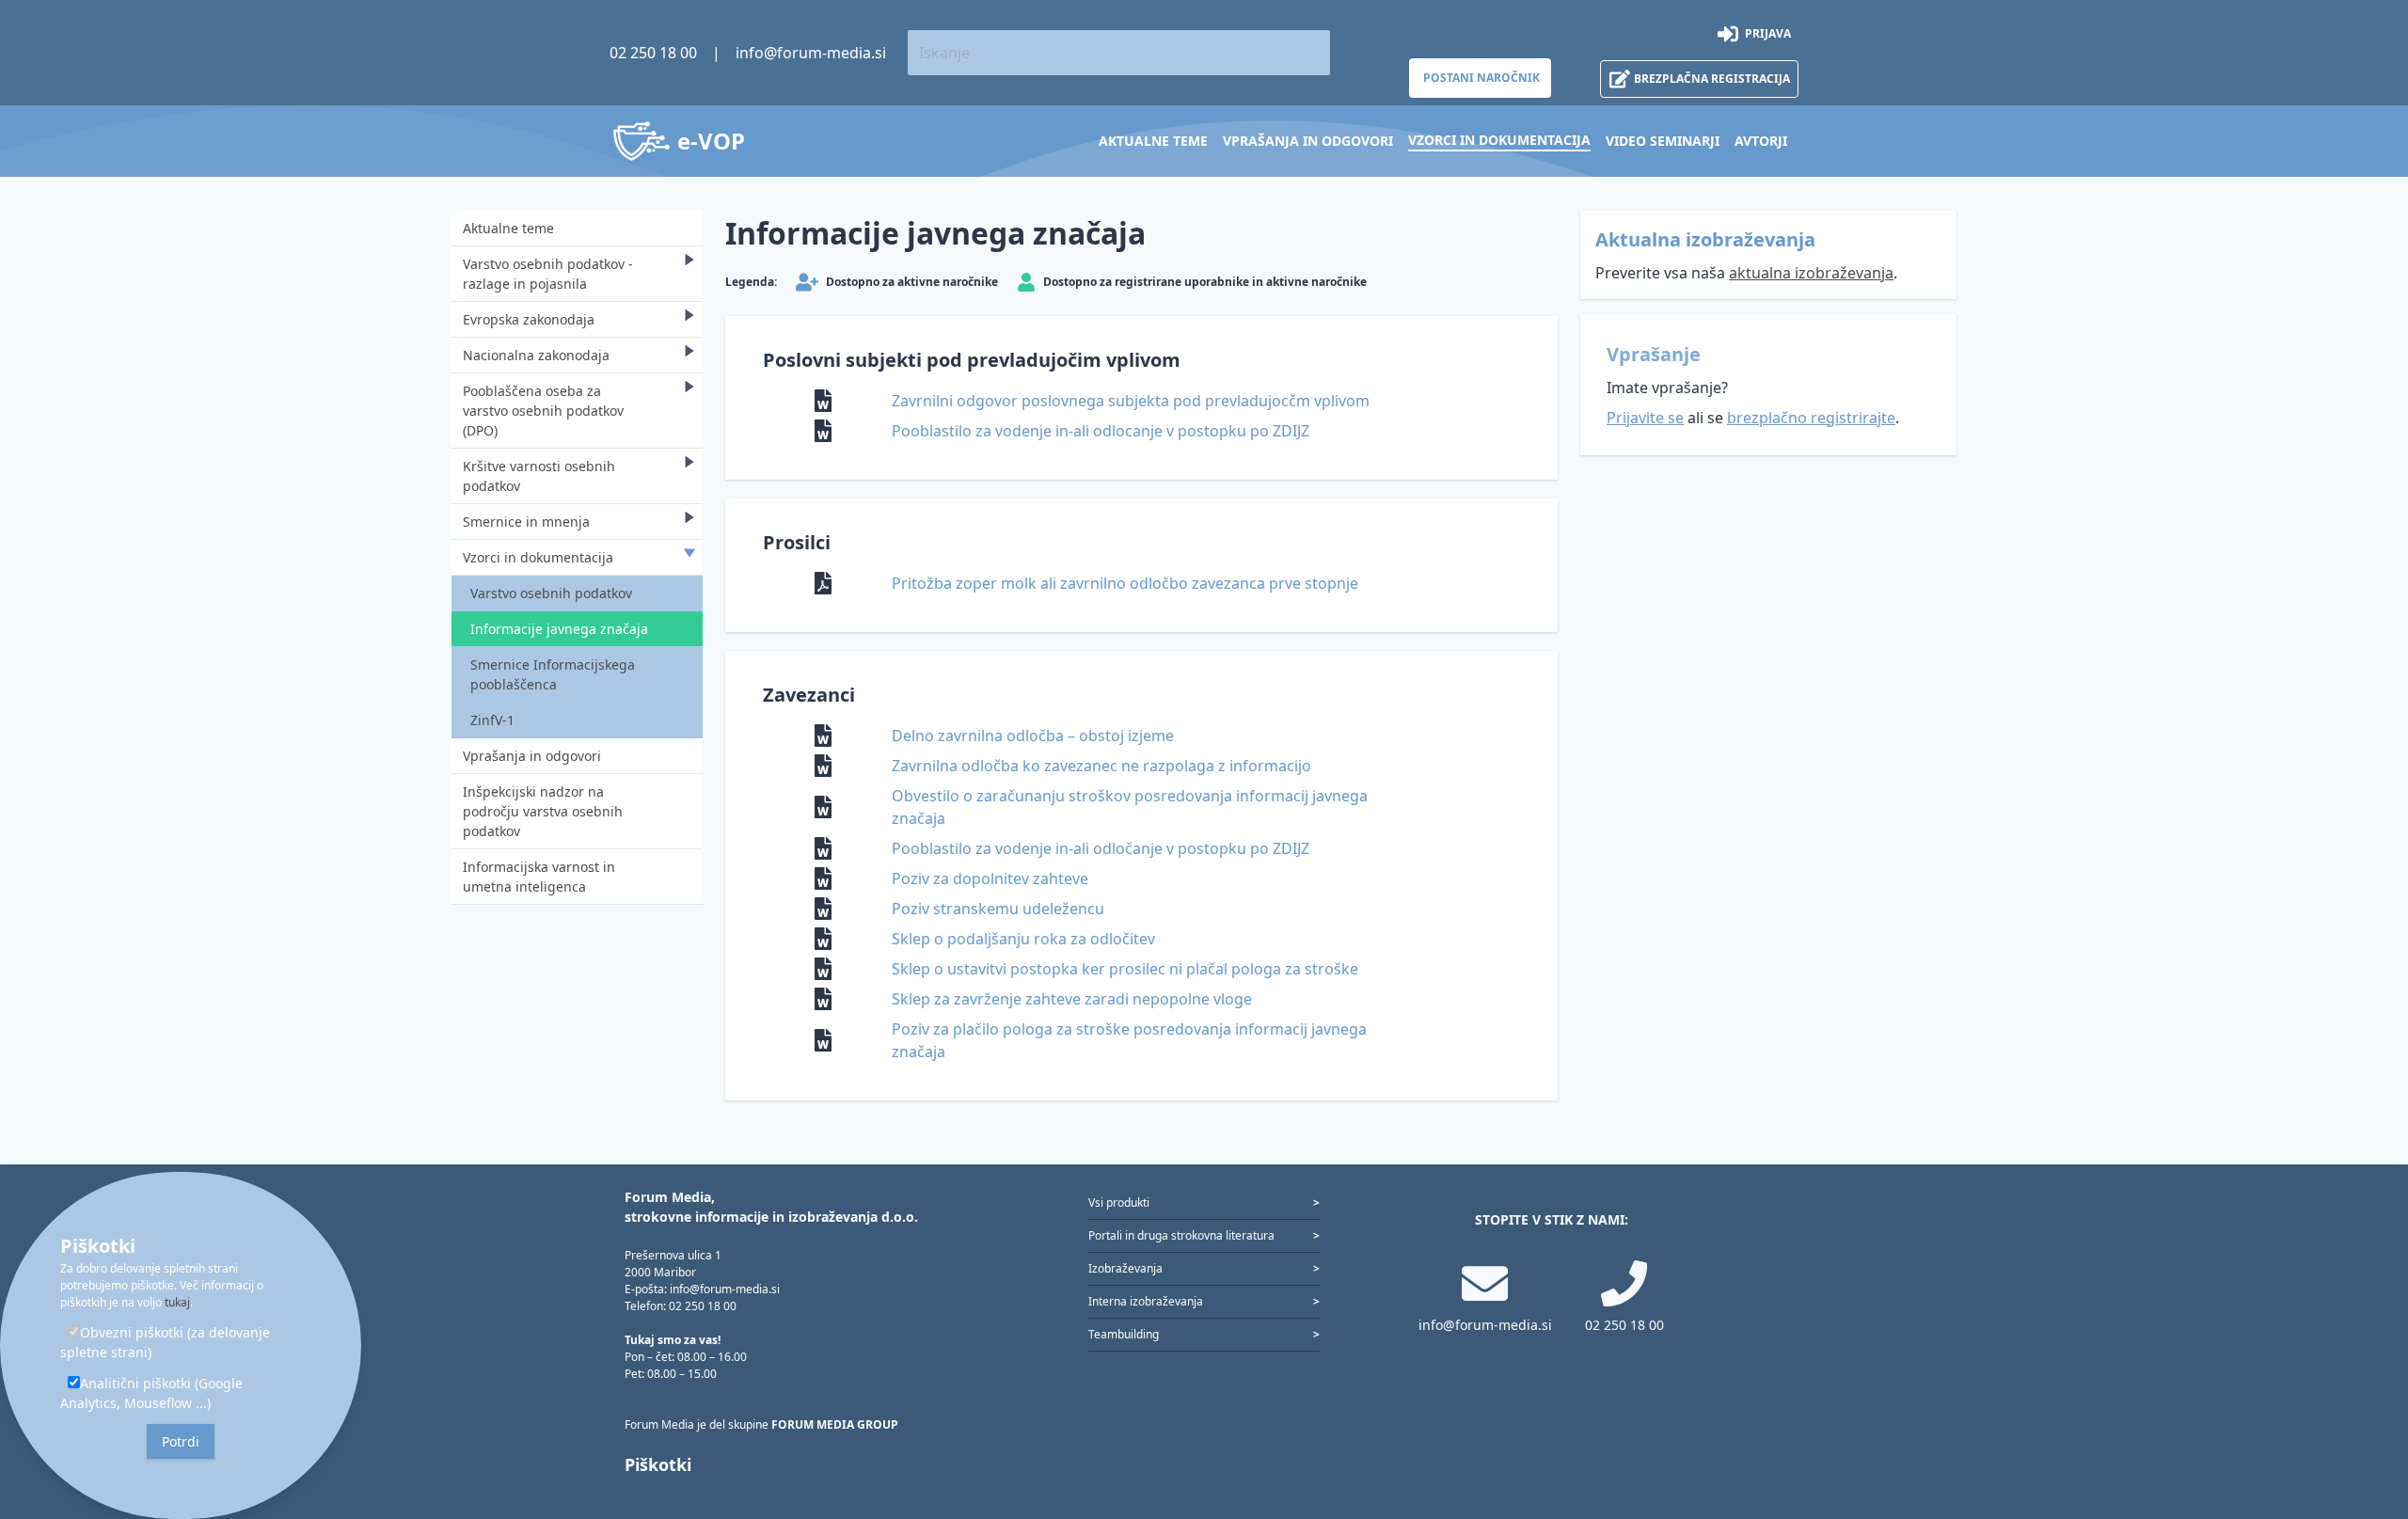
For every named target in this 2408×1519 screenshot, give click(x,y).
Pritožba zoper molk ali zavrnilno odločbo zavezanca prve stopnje (1125, 583)
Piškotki (658, 1464)
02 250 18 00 (653, 53)
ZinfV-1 (492, 720)
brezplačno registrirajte (1811, 418)
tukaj (177, 1302)
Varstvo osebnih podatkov (551, 593)
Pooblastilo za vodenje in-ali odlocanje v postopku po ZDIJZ (1101, 431)
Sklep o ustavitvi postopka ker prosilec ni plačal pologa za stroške (1125, 969)
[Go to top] (2363, 1406)
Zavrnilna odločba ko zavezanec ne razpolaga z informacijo (1101, 766)
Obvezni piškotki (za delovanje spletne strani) (165, 1342)
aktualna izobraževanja (1811, 273)
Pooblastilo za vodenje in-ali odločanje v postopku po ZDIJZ (1101, 848)
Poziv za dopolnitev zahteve (990, 878)
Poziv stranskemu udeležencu (998, 909)
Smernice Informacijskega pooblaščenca (553, 674)
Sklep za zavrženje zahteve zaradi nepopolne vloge (1072, 999)
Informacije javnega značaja (559, 629)
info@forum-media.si (811, 53)
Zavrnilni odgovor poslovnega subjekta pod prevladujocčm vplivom (1131, 401)
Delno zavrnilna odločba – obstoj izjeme (1033, 736)
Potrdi (181, 1441)
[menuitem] (1153, 141)
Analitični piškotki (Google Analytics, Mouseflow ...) (151, 1393)
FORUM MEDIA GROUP (835, 1424)
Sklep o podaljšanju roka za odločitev (1023, 939)
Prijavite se (1645, 418)
